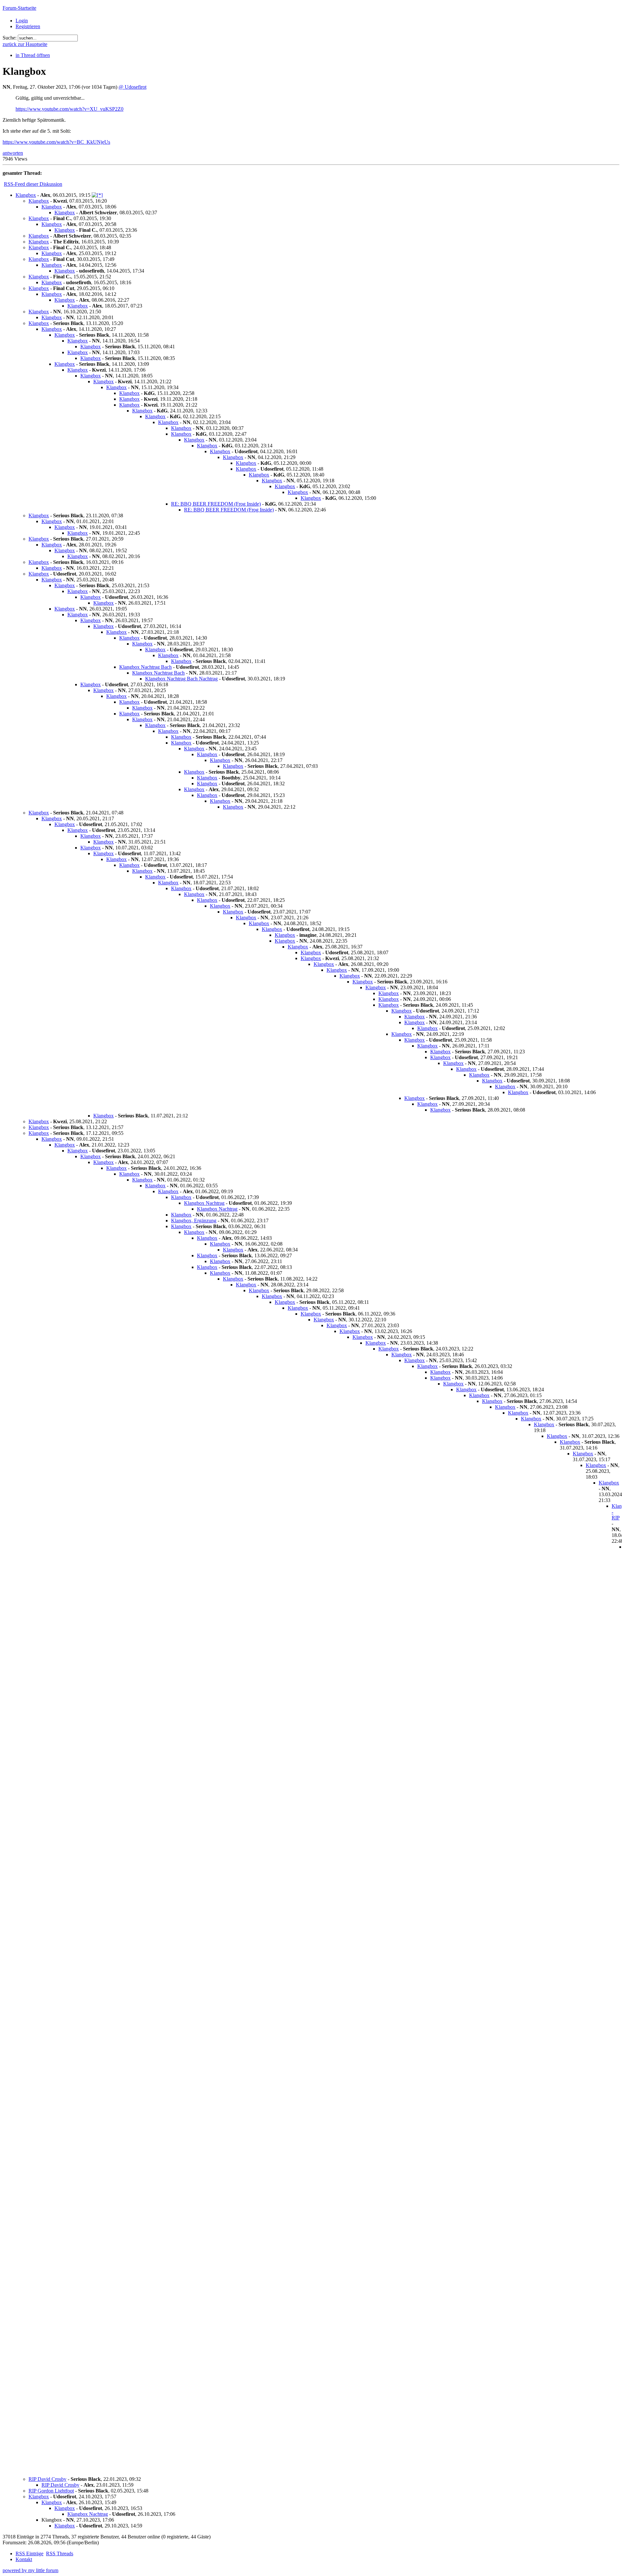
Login (22, 21)
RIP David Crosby (47, 2479)
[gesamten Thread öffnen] (97, 195)
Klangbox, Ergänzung (194, 1221)
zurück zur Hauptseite (25, 44)
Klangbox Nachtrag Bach (145, 667)
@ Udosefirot (132, 87)
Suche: (10, 38)
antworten (13, 153)
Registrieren (28, 26)
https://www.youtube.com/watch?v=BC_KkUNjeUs (56, 142)
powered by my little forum (30, 2570)
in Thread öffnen (33, 55)
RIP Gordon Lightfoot (51, 2491)
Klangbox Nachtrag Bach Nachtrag (181, 679)
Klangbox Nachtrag (204, 1203)
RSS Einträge (29, 2554)
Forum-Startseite (19, 8)
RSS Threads (60, 2554)
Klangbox (26, 195)
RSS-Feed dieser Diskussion (33, 184)
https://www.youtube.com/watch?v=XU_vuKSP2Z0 (69, 109)
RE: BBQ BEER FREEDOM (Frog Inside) (216, 504)
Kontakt (24, 2559)
